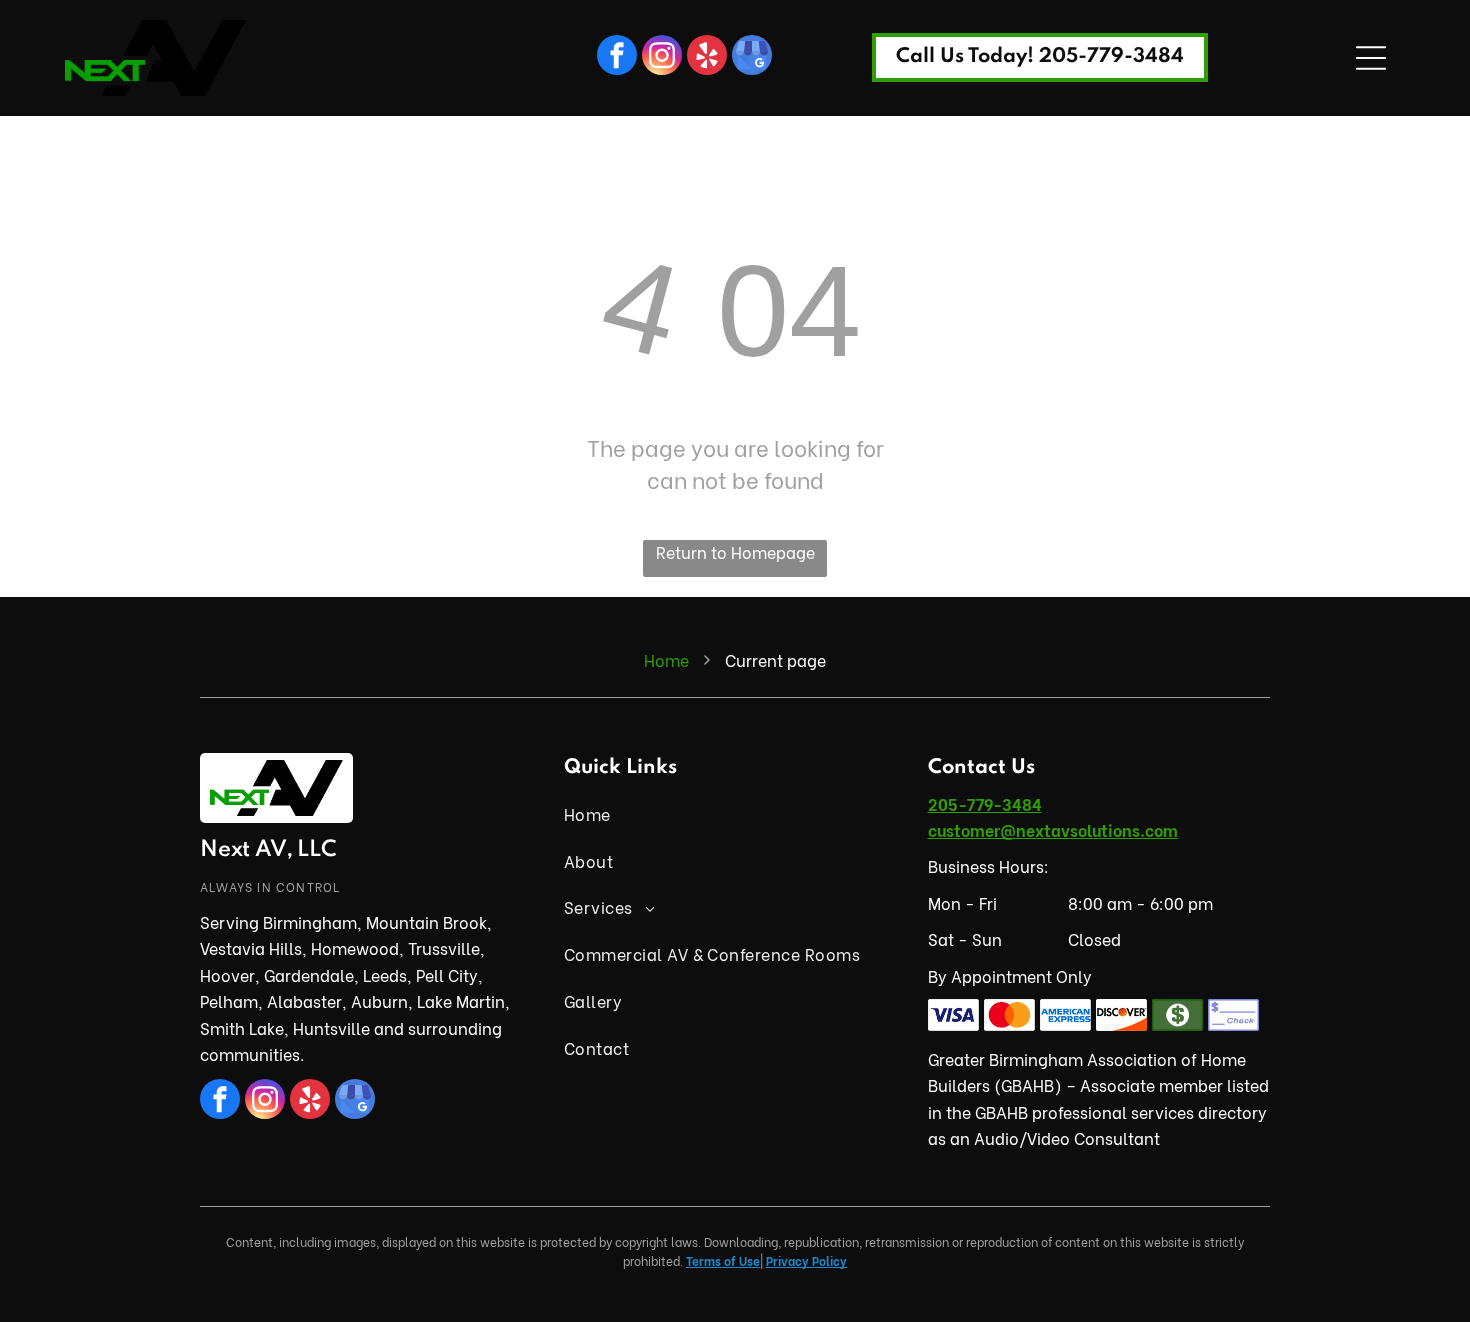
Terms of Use (723, 1260)
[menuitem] (735, 814)
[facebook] (617, 57)
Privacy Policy (806, 1260)
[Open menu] (1371, 58)
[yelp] (707, 57)
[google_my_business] (752, 57)
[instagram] (662, 57)
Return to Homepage (735, 551)
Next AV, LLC (268, 850)
